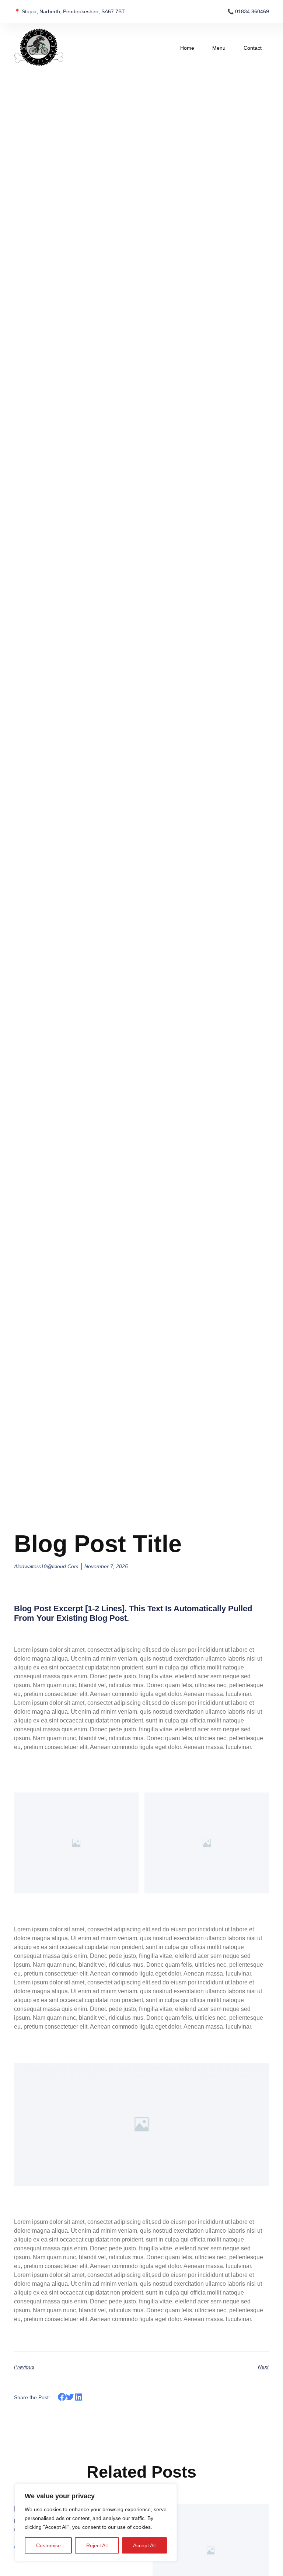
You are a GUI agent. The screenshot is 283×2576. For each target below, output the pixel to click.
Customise (48, 2545)
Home (187, 48)
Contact (253, 48)
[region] (96, 2523)
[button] (62, 2397)
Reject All (97, 2545)
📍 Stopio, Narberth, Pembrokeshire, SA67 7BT (69, 11)
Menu (219, 48)
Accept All (144, 2545)
